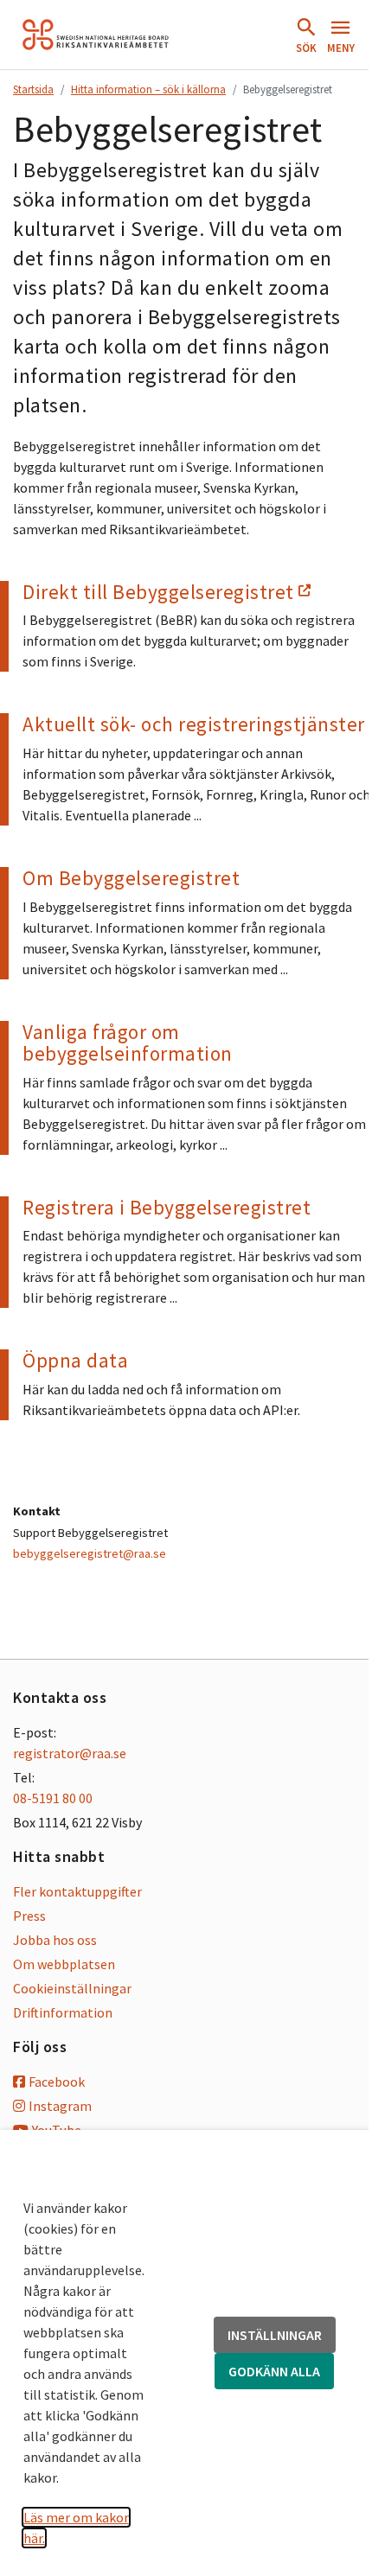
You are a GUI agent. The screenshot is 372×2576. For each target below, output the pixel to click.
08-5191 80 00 (53, 1798)
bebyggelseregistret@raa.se (90, 1553)
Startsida (33, 89)
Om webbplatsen (64, 1964)
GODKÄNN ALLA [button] (274, 2371)
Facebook (57, 2082)
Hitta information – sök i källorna (148, 89)
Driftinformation (63, 2012)
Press (29, 1916)
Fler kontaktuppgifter (77, 1891)
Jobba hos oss (55, 1940)
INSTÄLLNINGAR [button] (275, 2335)
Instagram (60, 2106)
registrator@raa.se (70, 1753)
